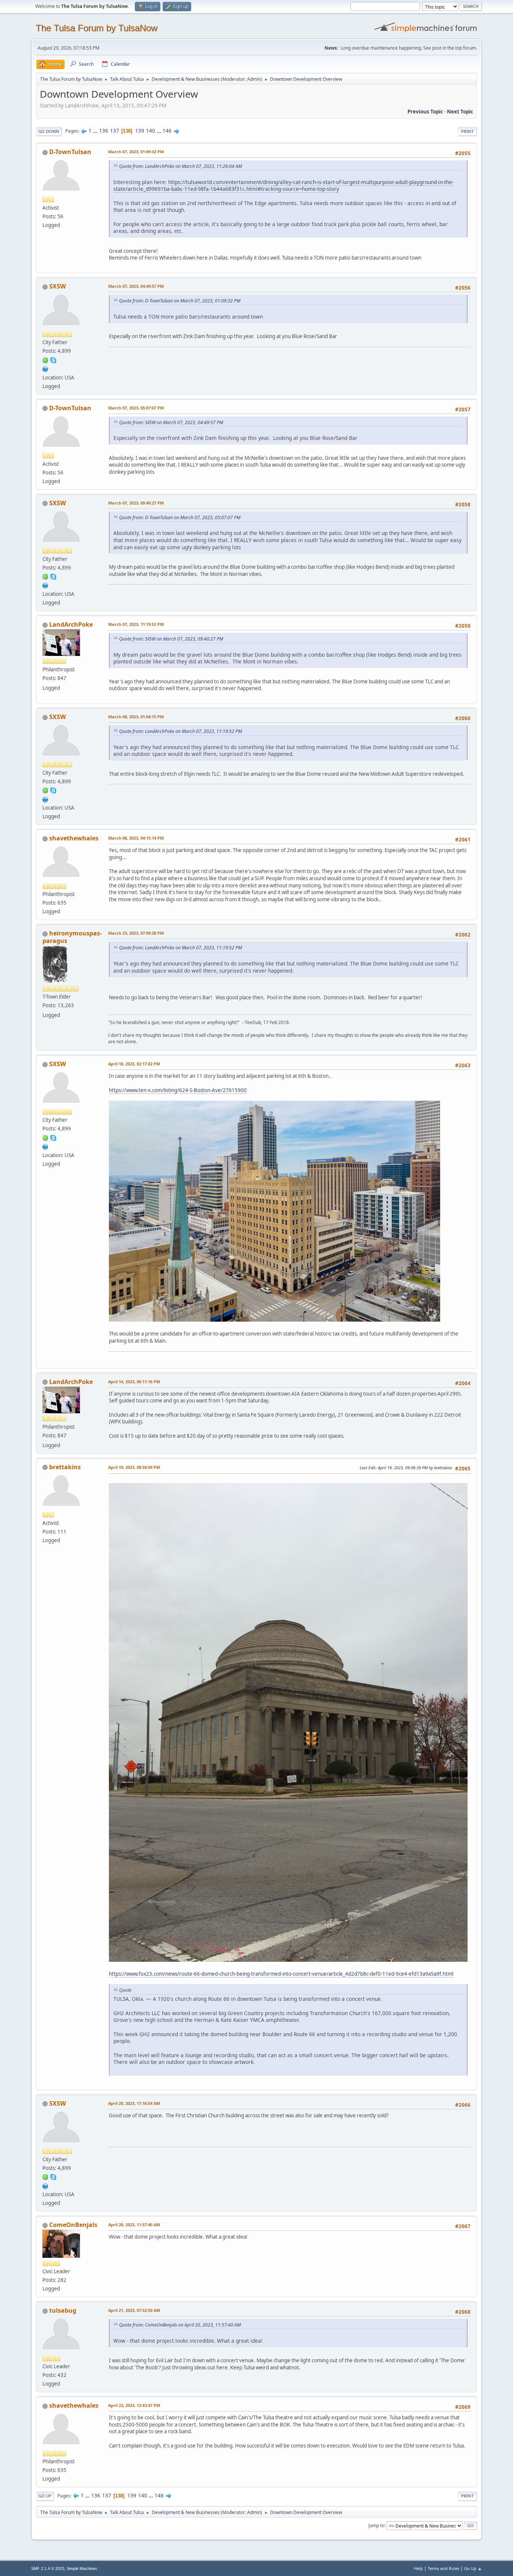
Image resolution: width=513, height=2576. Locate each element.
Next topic (460, 112)
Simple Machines (82, 2568)
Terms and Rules (444, 2568)
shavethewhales (74, 838)
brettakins (65, 1467)
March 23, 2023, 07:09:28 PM (136, 933)
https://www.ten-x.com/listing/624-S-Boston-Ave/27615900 (178, 1090)
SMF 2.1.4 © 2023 (48, 2568)
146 (167, 131)
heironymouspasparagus (72, 937)
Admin (254, 79)
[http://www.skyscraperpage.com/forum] (45, 368)
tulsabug (63, 2310)
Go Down (49, 131)
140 (151, 131)
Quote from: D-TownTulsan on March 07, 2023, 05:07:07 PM (180, 517)
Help (418, 2568)
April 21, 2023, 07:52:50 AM (134, 2310)
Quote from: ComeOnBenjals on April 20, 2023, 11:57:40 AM (180, 2325)
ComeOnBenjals (73, 2225)
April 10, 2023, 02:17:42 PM (134, 1064)
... (96, 131)
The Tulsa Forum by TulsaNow (97, 28)
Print (467, 131)
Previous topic (425, 112)
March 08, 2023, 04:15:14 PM (136, 838)
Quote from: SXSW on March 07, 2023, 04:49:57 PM (171, 422)
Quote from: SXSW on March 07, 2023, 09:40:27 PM (171, 639)
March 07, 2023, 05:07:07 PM (136, 408)
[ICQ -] (45, 360)
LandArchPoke (71, 624)
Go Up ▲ (473, 2568)
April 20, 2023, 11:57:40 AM (134, 2225)
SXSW (57, 286)
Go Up (45, 2496)
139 (140, 131)
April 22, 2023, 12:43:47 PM (134, 2405)
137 (115, 131)
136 (104, 131)
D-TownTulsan (70, 152)
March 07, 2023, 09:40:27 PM (136, 503)
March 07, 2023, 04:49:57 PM (136, 286)
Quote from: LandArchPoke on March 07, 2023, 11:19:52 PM (180, 731)
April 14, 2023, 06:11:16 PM (134, 1382)
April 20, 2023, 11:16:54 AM (134, 2103)
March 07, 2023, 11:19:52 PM (136, 624)
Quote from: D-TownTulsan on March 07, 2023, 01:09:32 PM (180, 301)
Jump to (376, 2525)
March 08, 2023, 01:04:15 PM (136, 717)
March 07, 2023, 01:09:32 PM (136, 152)
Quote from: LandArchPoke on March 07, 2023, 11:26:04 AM (180, 166)
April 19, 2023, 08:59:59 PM (134, 1467)
